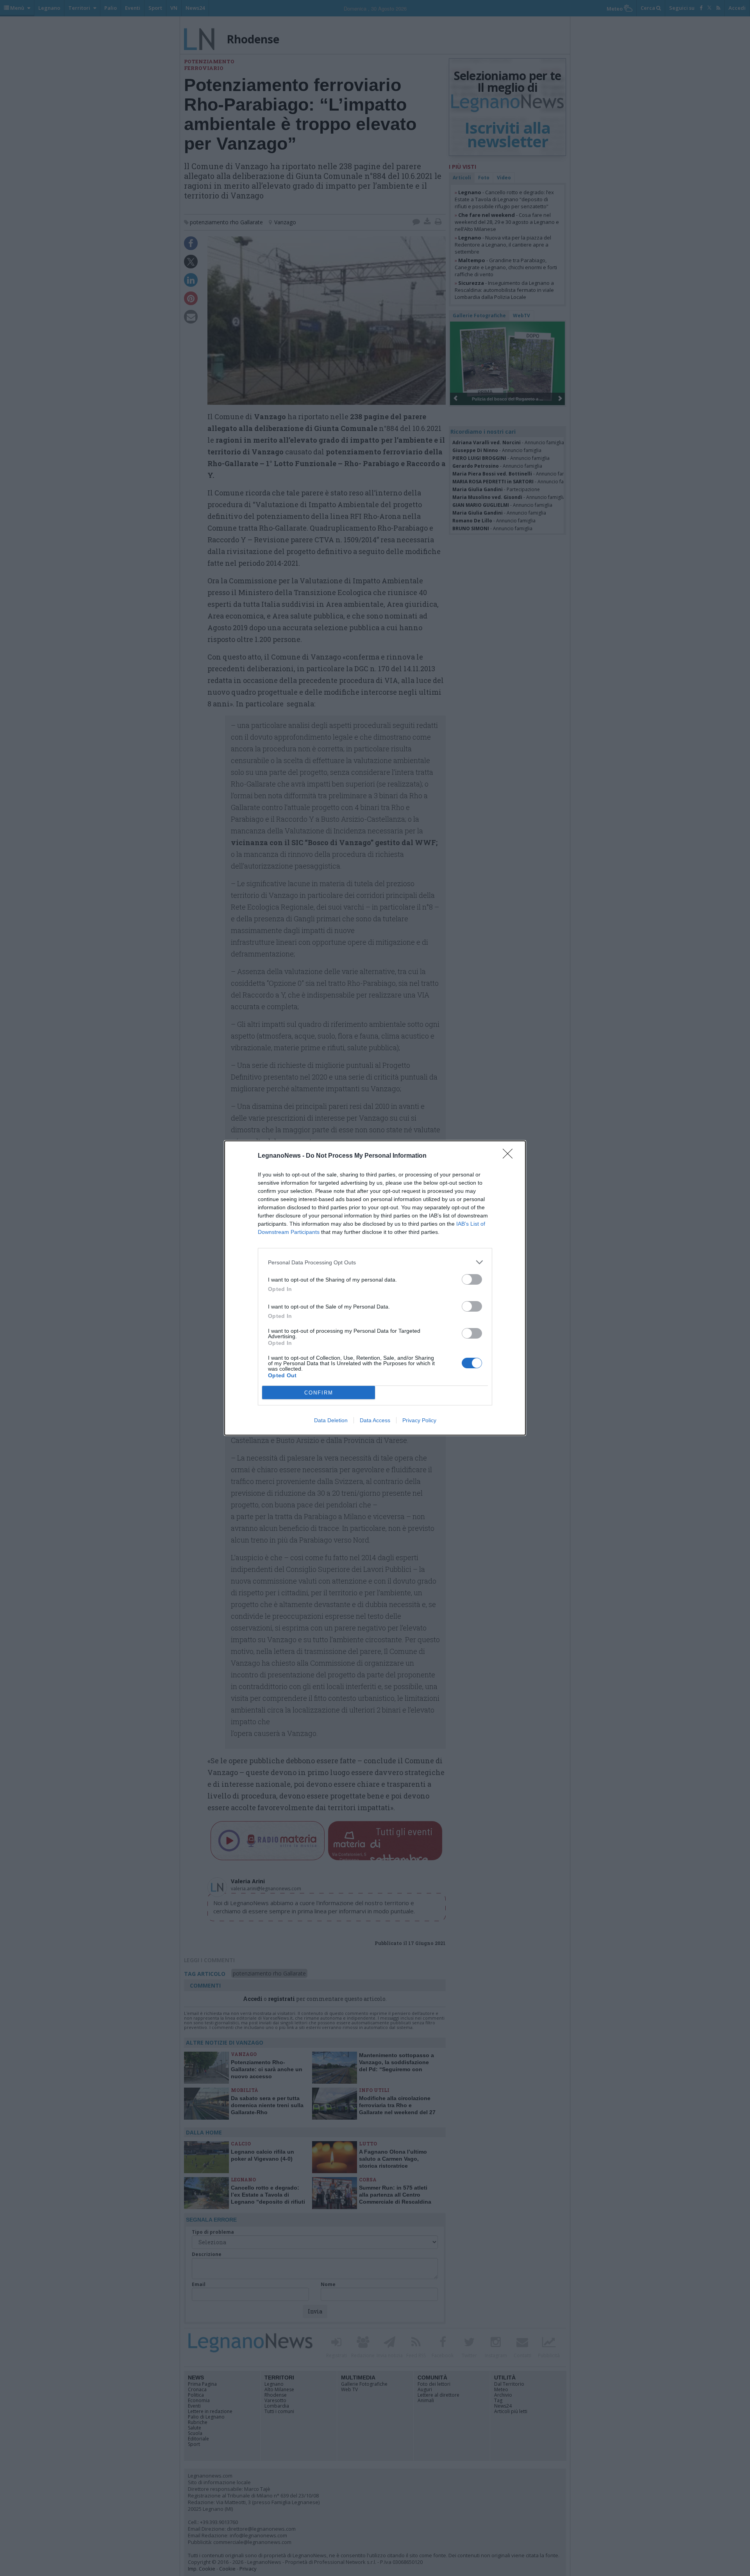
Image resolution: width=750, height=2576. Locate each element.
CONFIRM (319, 1393)
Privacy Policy (419, 1420)
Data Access (375, 1420)
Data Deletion (331, 1420)
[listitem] (375, 1262)
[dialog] (375, 1288)
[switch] (472, 1279)
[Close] (510, 1156)
